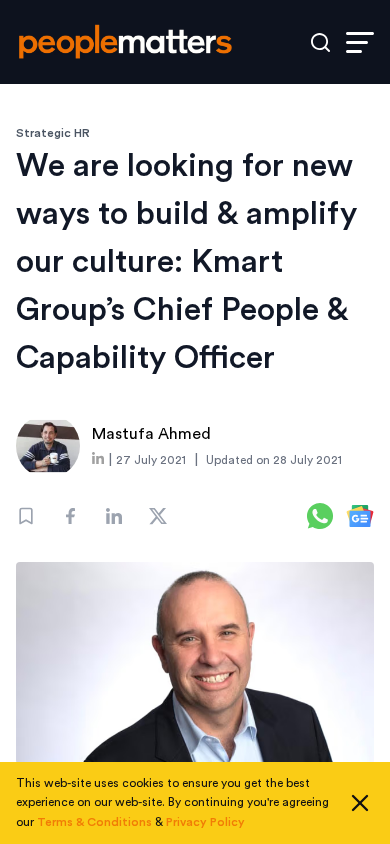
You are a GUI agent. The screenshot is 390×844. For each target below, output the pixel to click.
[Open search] (320, 42)
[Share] (70, 516)
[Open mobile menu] (360, 42)
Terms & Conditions (94, 822)
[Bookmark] (26, 516)
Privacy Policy (205, 822)
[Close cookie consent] (360, 803)
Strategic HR (53, 133)
